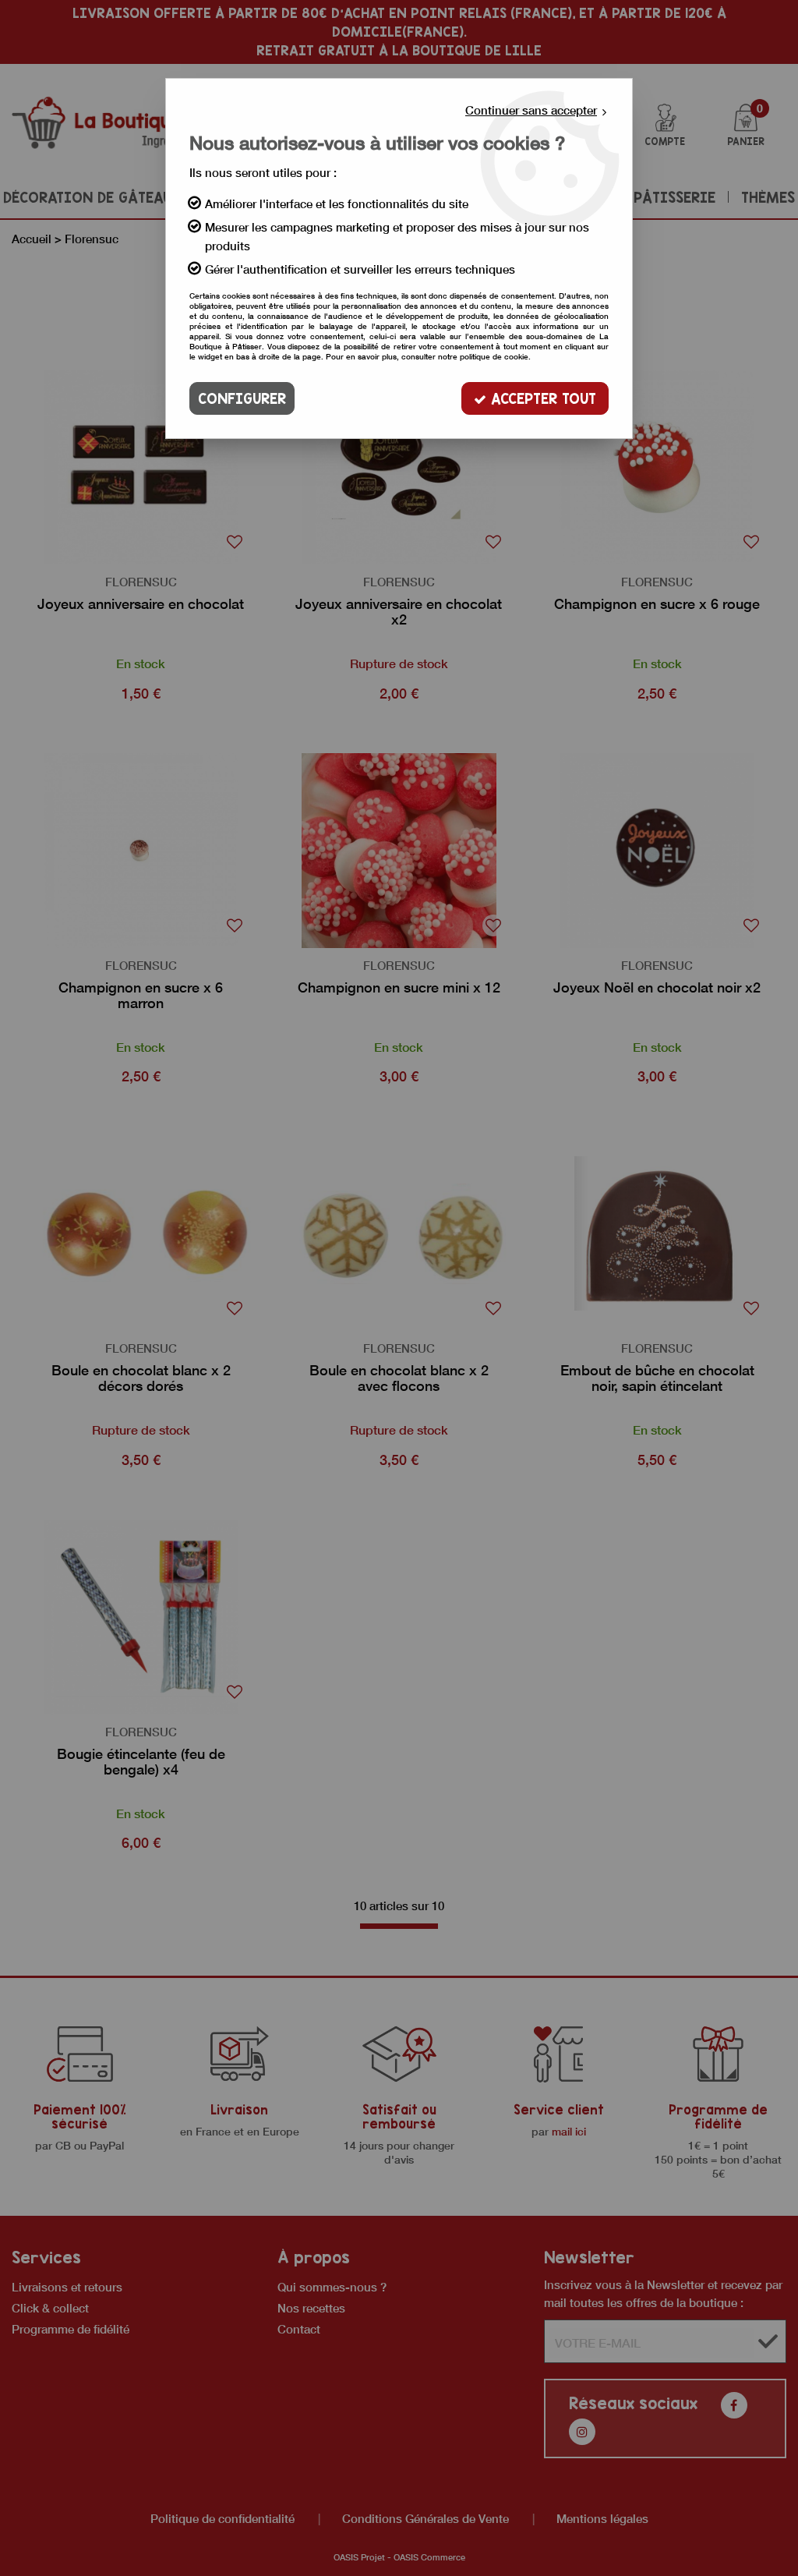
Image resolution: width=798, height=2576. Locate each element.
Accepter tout (541, 398)
